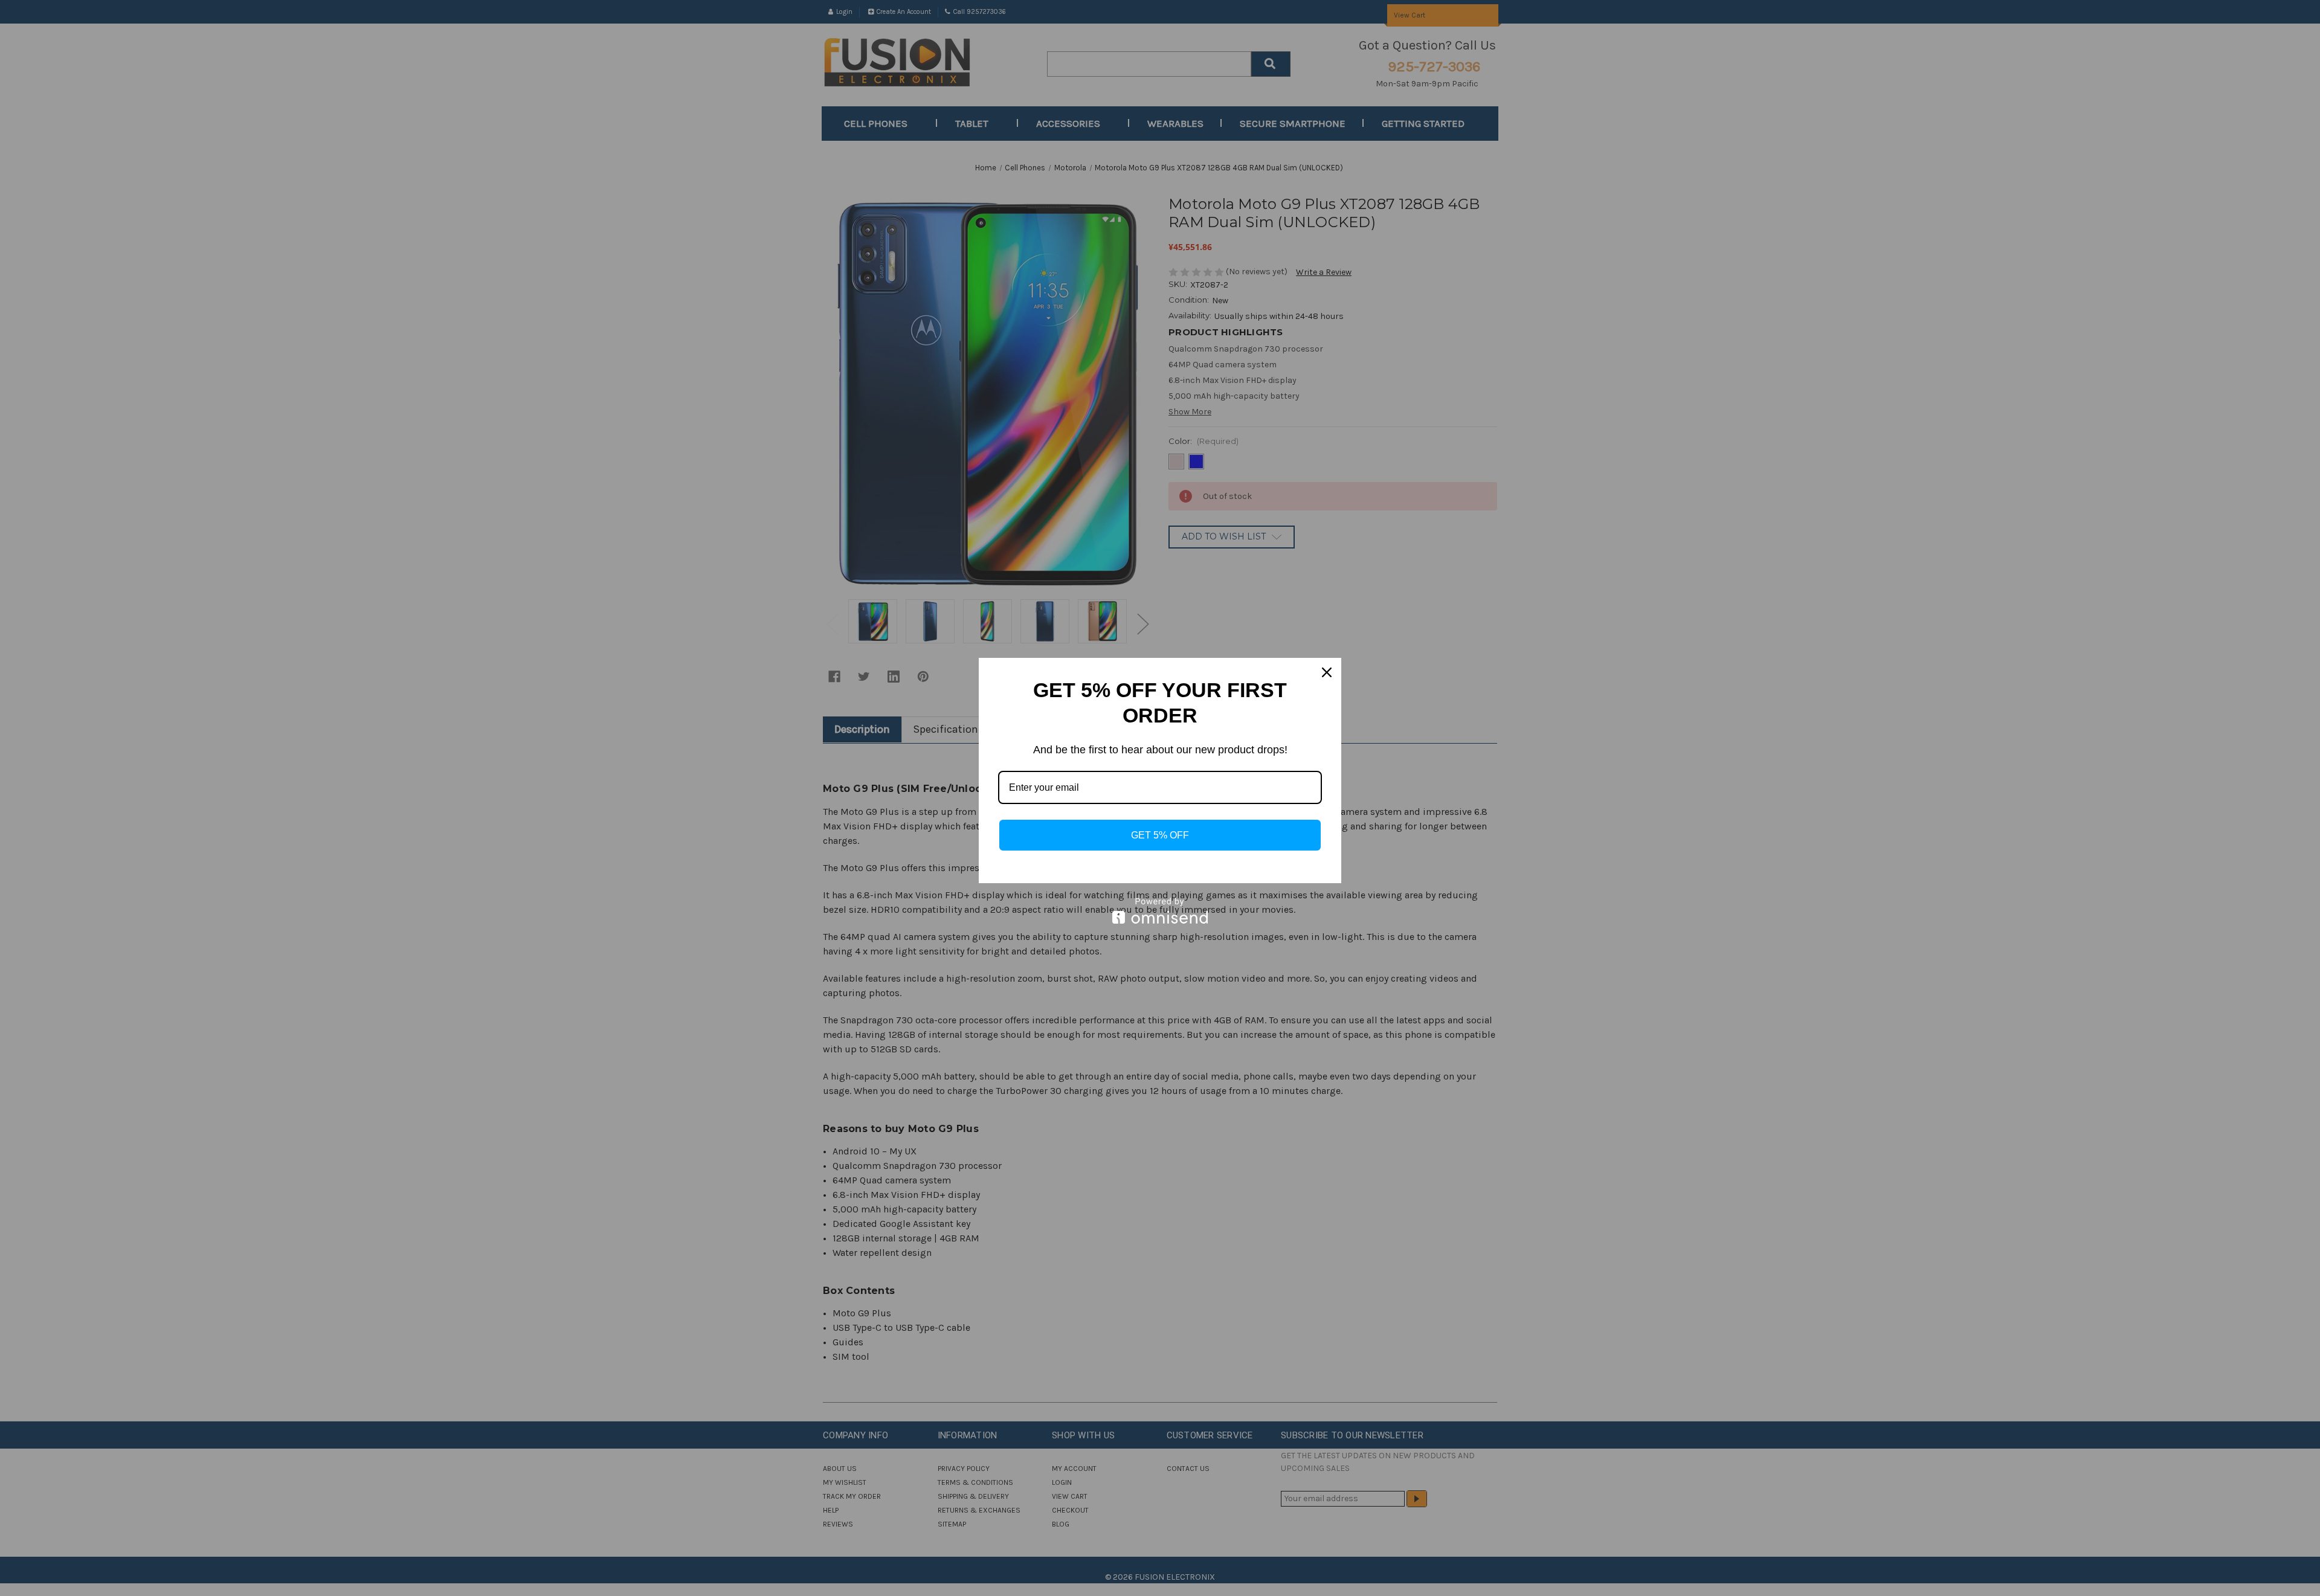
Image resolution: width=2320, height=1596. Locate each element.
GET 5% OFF (1160, 835)
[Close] (1327, 672)
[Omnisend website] (1160, 911)
